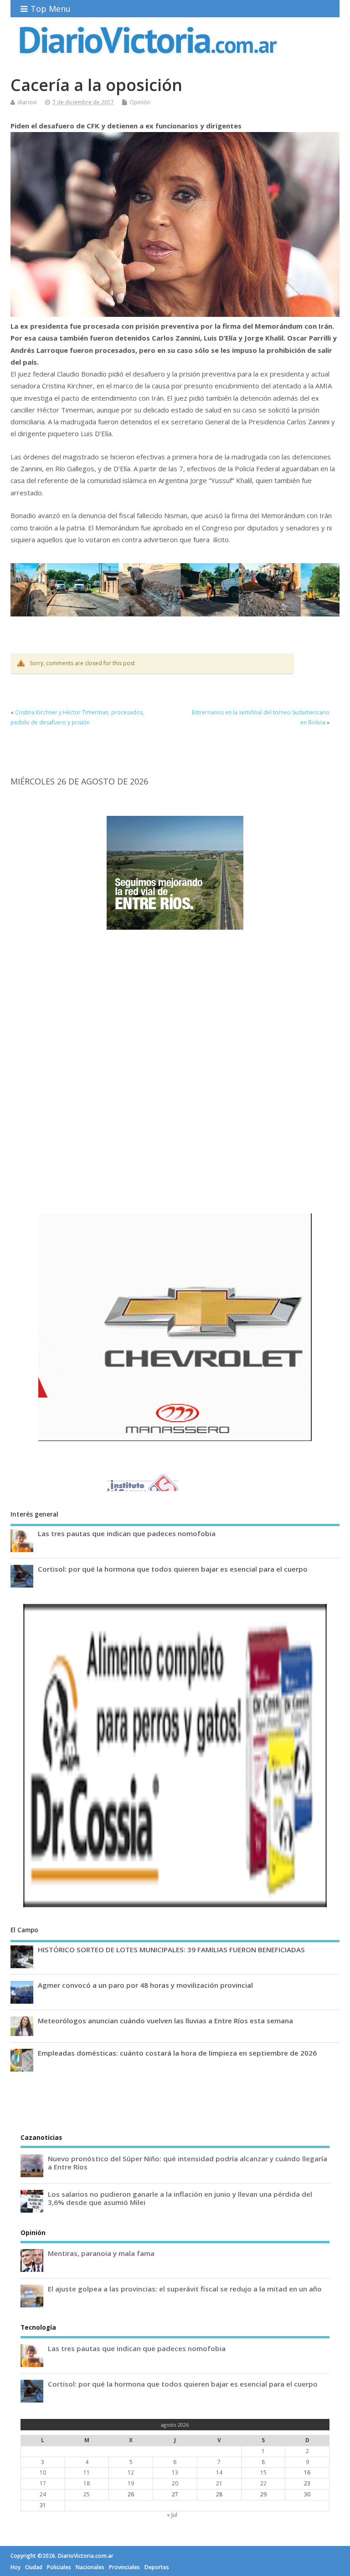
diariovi (27, 102)
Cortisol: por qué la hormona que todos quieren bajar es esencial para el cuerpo (173, 1569)
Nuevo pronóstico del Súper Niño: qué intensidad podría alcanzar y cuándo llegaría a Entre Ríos (188, 2163)
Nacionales (90, 2567)
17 (43, 2483)
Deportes (157, 2567)
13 (175, 2472)
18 (87, 2483)
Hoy (15, 2567)
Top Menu (51, 9)
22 (263, 2483)
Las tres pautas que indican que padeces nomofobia (127, 1533)
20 (175, 2483)
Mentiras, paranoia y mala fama (101, 2253)
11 (87, 2472)
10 (43, 2472)
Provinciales (124, 2567)
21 (219, 2483)
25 (87, 2494)
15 (263, 2472)
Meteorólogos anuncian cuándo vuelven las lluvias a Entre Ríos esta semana (165, 2021)
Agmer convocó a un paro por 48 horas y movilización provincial (145, 1985)
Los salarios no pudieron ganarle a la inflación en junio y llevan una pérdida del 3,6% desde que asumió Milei (180, 2198)
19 (131, 2483)
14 (219, 2472)
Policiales (59, 2567)
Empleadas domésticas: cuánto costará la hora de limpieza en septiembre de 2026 (177, 2053)
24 (43, 2494)
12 (131, 2472)
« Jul (172, 2515)
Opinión (140, 102)
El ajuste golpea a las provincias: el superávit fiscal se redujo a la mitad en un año (185, 2289)
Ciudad (34, 2567)
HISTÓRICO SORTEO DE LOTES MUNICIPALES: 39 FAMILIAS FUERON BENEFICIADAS (171, 1950)
